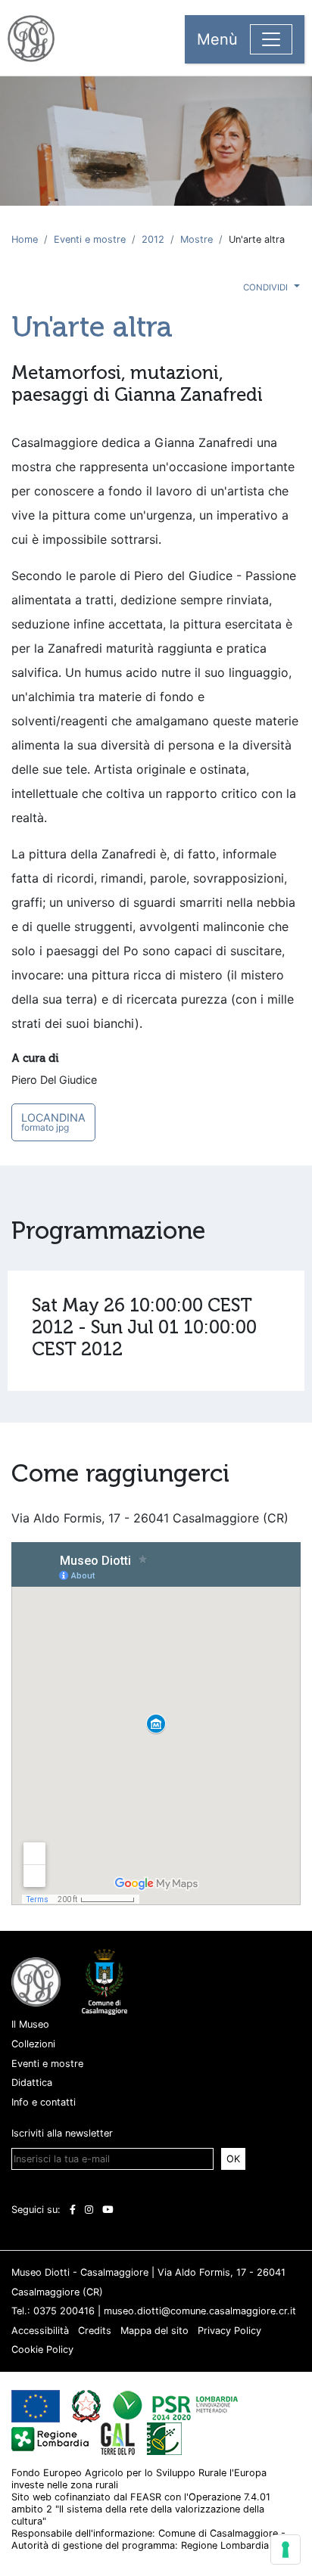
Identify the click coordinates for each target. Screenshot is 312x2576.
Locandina (53, 1122)
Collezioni (33, 2044)
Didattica (32, 2083)
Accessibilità (40, 2331)
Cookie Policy (42, 2349)
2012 (153, 239)
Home (25, 239)
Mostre (197, 239)
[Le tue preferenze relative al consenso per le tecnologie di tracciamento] (285, 2550)
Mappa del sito (154, 2331)
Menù (217, 39)
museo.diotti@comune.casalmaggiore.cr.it (200, 2311)
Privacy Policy (229, 2331)
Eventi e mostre (90, 239)
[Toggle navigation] (271, 39)
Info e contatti (44, 2102)
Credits (95, 2331)
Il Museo (30, 2024)
